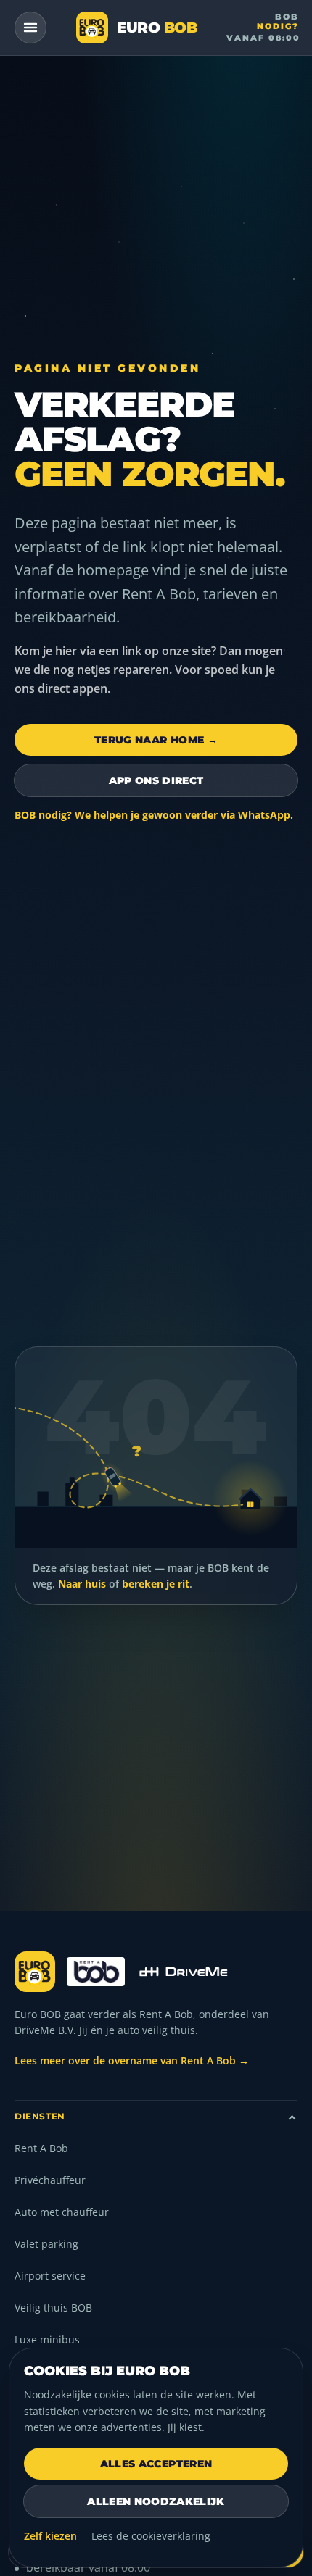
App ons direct (156, 780)
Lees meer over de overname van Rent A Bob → (132, 2060)
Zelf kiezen (50, 2536)
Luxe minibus (47, 2339)
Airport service (50, 2276)
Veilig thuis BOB (53, 2308)
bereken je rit (156, 1584)
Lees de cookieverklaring (151, 2536)
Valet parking (46, 2244)
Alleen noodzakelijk (156, 2501)
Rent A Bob (41, 2148)
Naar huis (82, 1584)
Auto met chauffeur (62, 2212)
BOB (263, 27)
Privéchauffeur (50, 2180)
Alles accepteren (156, 2464)
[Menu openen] (30, 28)
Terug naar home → (156, 740)
